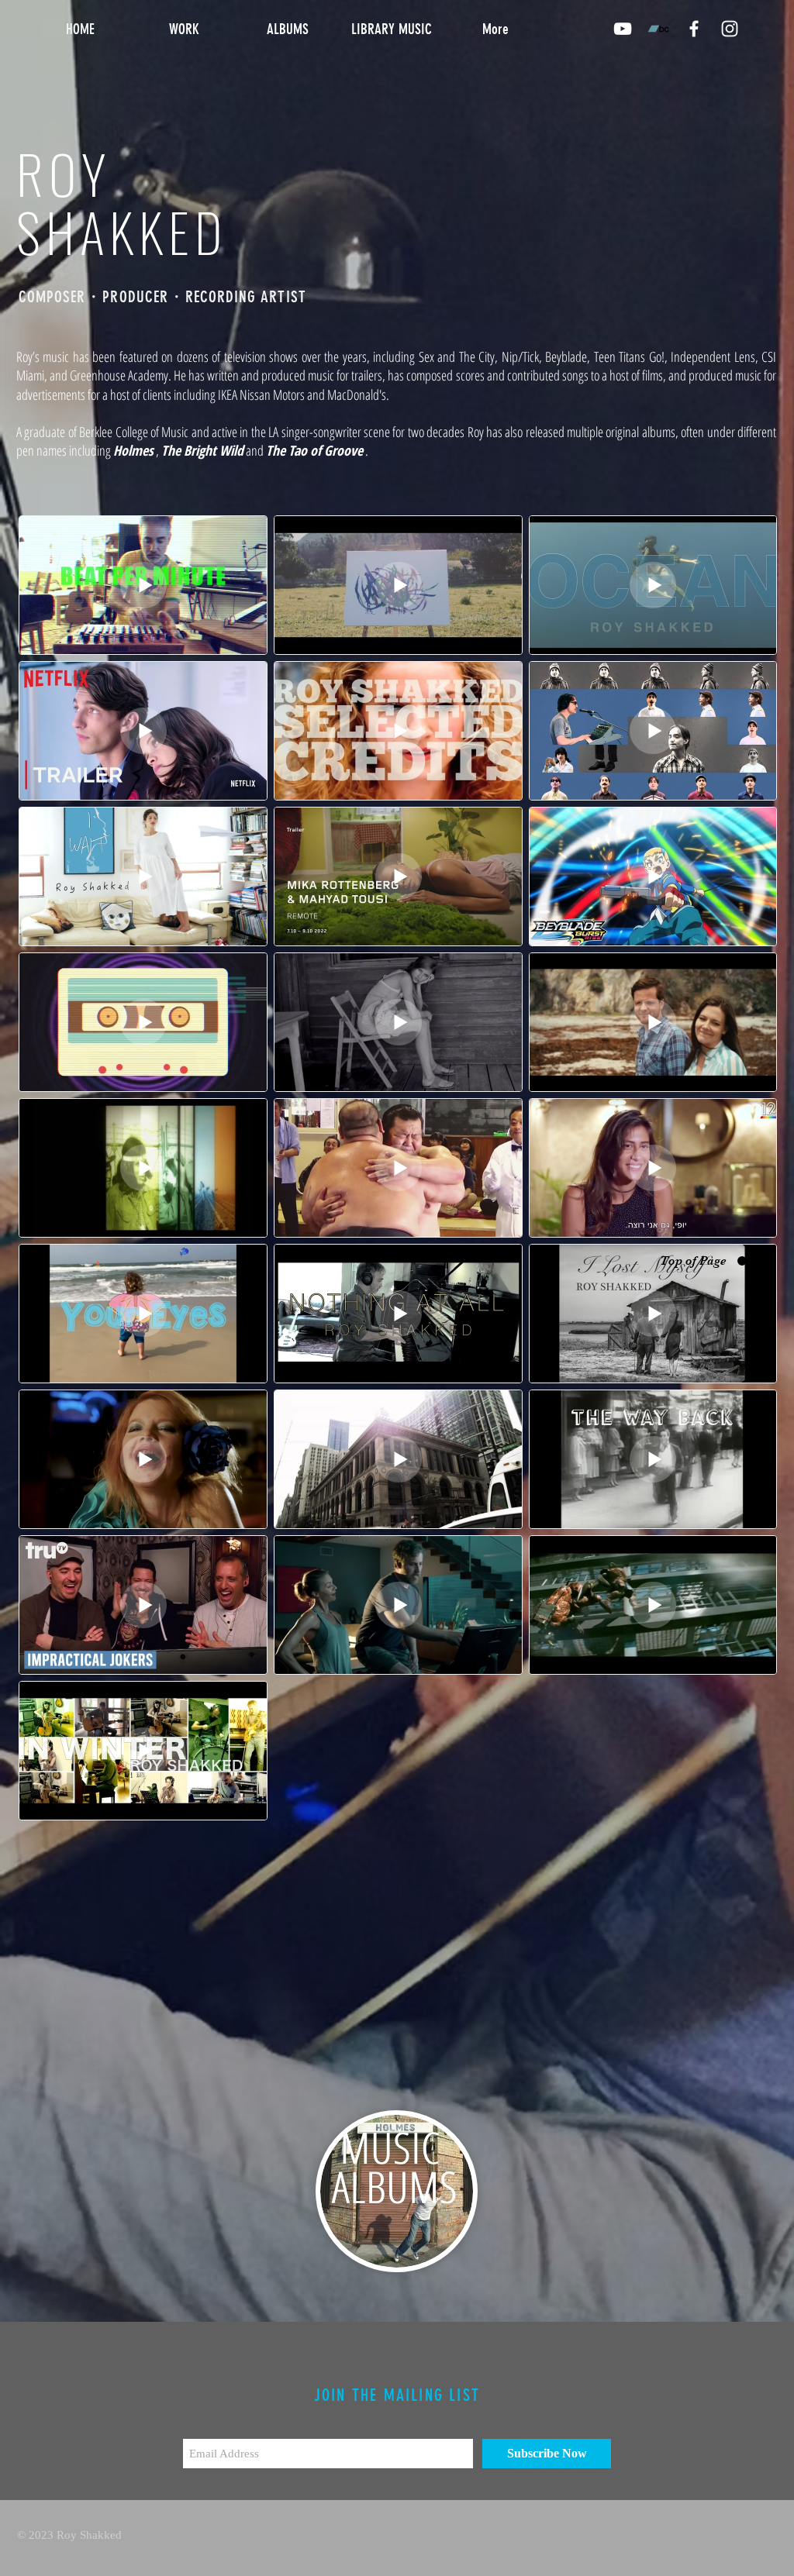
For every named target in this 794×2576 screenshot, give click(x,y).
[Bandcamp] (658, 29)
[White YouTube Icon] (623, 29)
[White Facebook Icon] (694, 29)
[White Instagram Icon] (730, 29)
